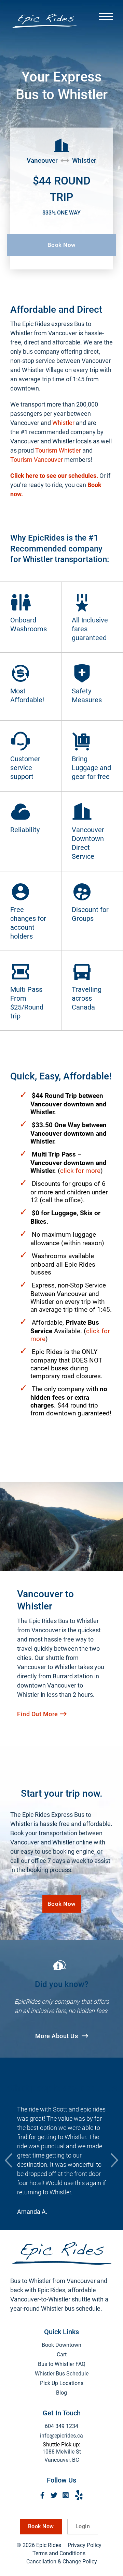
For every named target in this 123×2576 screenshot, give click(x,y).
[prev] (9, 2160)
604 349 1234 (61, 2426)
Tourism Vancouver (37, 460)
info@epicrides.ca (61, 2436)
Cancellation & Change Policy (62, 2562)
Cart (62, 2354)
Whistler (63, 423)
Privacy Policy (85, 2545)
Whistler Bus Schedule (62, 2374)
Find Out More (38, 1714)
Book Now (62, 245)
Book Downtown (61, 2345)
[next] (114, 2160)
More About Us (57, 2036)
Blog (61, 2393)
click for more (80, 1171)
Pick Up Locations (62, 2383)
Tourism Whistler (58, 450)
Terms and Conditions (59, 2553)
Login (83, 2526)
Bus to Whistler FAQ (62, 2364)
